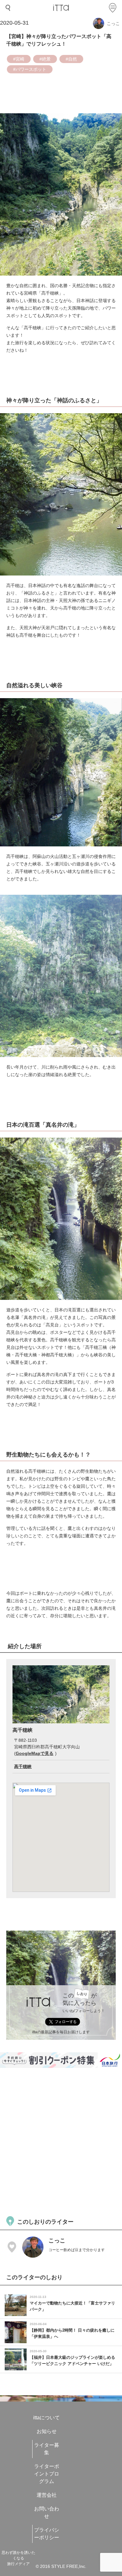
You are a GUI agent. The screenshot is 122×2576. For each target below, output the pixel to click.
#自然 (71, 59)
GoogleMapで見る (35, 1753)
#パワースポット (30, 69)
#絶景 (45, 59)
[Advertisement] (61, 2141)
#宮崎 (19, 59)
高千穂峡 (23, 1766)
